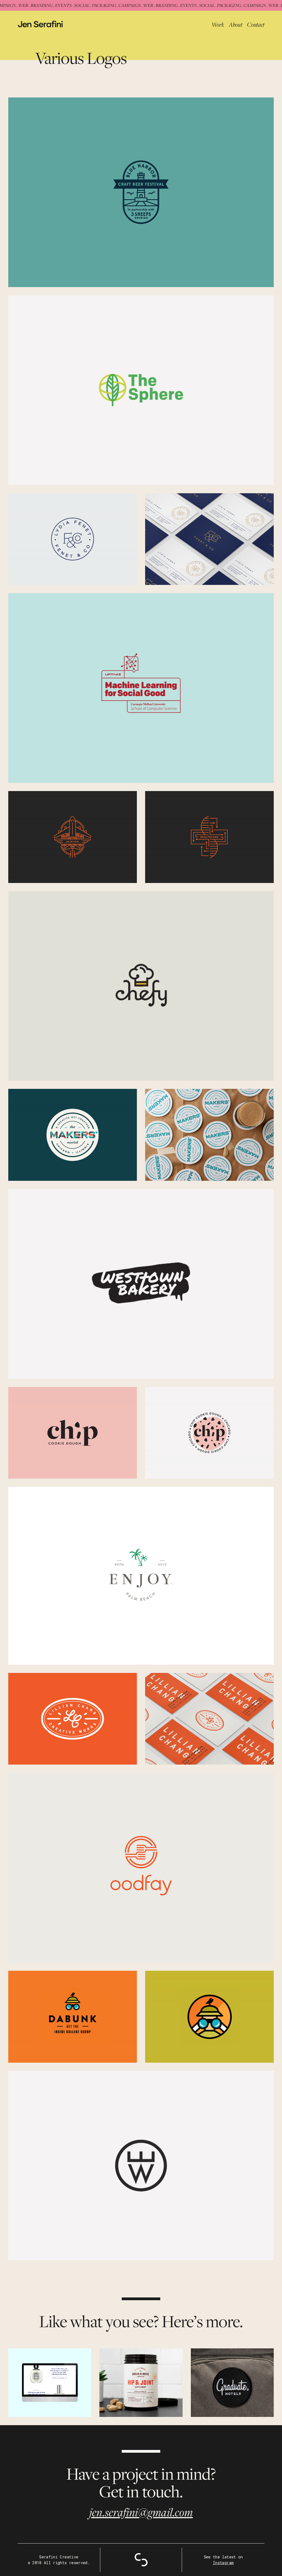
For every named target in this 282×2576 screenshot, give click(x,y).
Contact (256, 25)
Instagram (223, 2563)
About (235, 25)
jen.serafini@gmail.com (141, 2512)
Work (218, 25)
